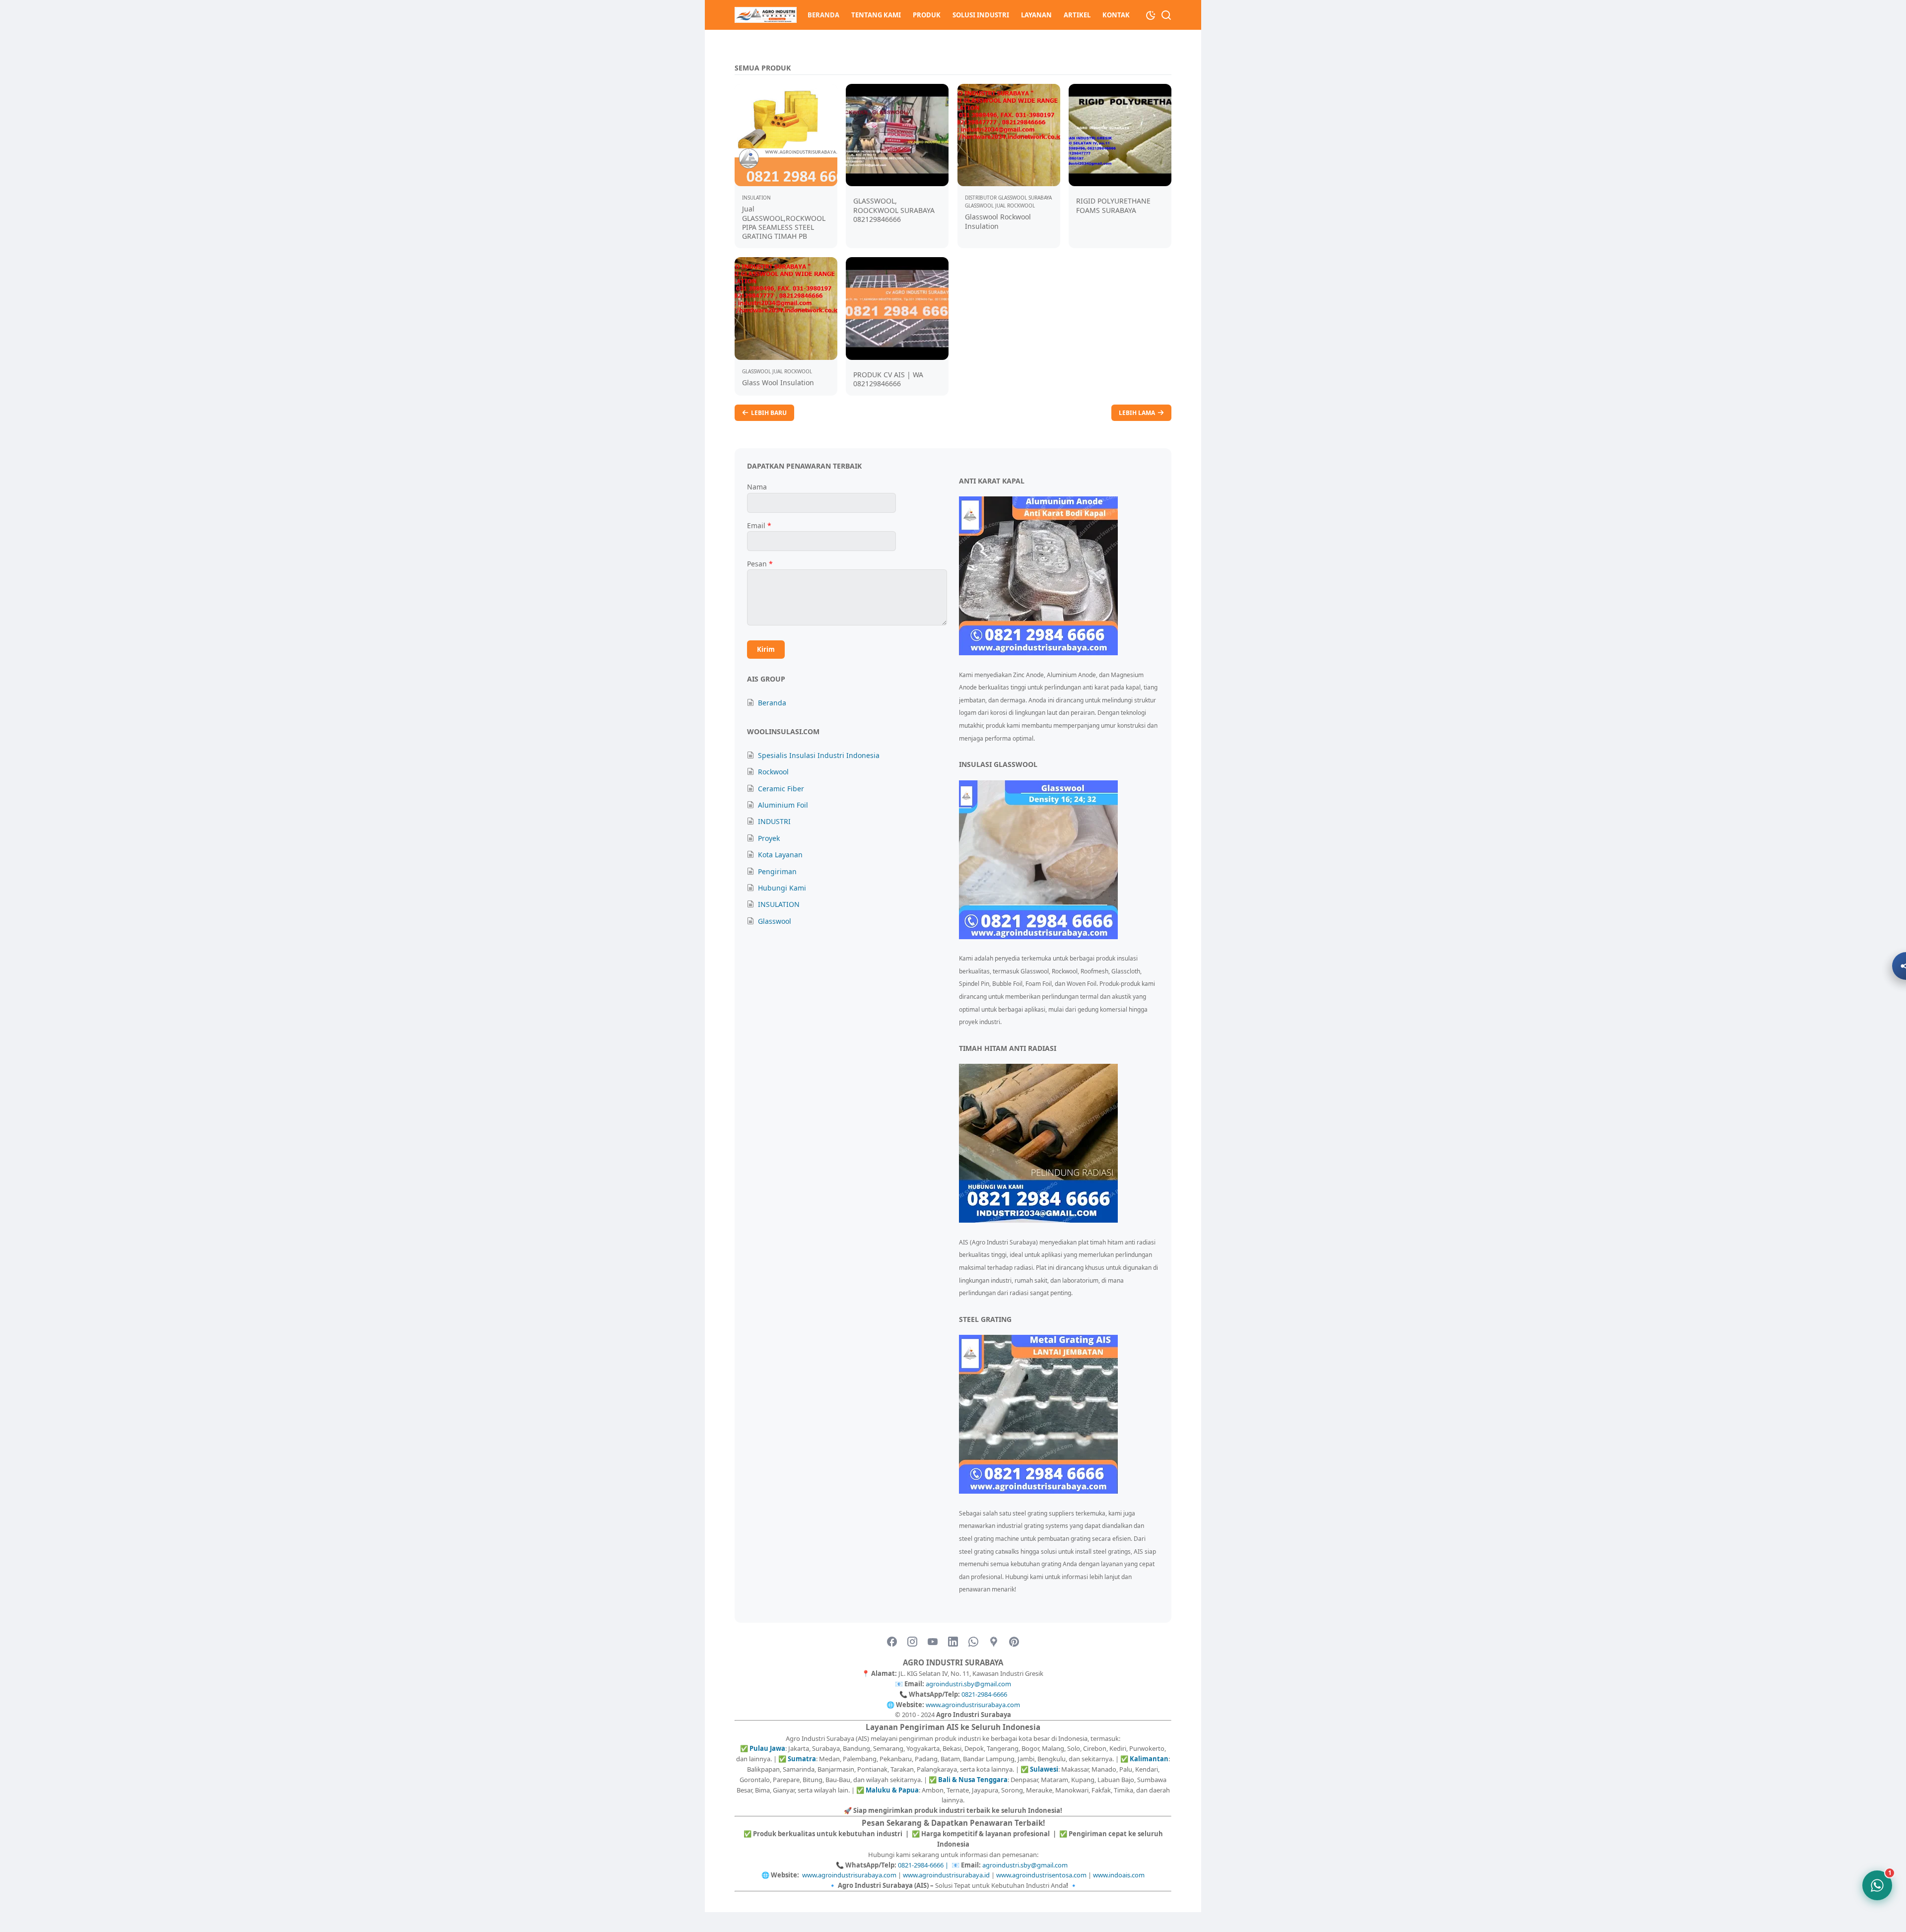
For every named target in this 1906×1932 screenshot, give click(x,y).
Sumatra (802, 1759)
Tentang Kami (876, 15)
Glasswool (775, 921)
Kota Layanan (780, 855)
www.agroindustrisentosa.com (1041, 1875)
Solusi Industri (981, 15)
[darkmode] (1151, 14)
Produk (927, 15)
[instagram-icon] (912, 1642)
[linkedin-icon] (953, 1642)
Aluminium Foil (783, 805)
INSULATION (779, 904)
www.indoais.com (1119, 1875)
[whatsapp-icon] (973, 1642)
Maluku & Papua (892, 1790)
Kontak (1116, 15)
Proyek (769, 838)
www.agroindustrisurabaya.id (946, 1875)
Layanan (1036, 15)
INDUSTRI (774, 821)
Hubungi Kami (782, 888)
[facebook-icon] (892, 1642)
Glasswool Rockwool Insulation (998, 221)
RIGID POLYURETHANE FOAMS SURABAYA (1113, 205)
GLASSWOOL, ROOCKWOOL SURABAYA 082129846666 (894, 210)
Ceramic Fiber (781, 789)
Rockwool (773, 772)
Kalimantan (1149, 1759)
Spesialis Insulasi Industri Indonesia (819, 755)
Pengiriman (777, 871)
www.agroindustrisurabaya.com (973, 1705)
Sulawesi (1044, 1769)
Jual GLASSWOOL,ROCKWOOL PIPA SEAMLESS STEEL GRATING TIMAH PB (784, 222)
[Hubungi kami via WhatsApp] (1877, 1885)
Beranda (823, 15)
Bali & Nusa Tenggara (973, 1780)
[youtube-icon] (933, 1642)
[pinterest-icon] (1014, 1642)
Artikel (1077, 15)
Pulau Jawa (767, 1748)
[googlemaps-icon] (994, 1642)
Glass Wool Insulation (778, 382)
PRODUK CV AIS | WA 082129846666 (888, 379)
